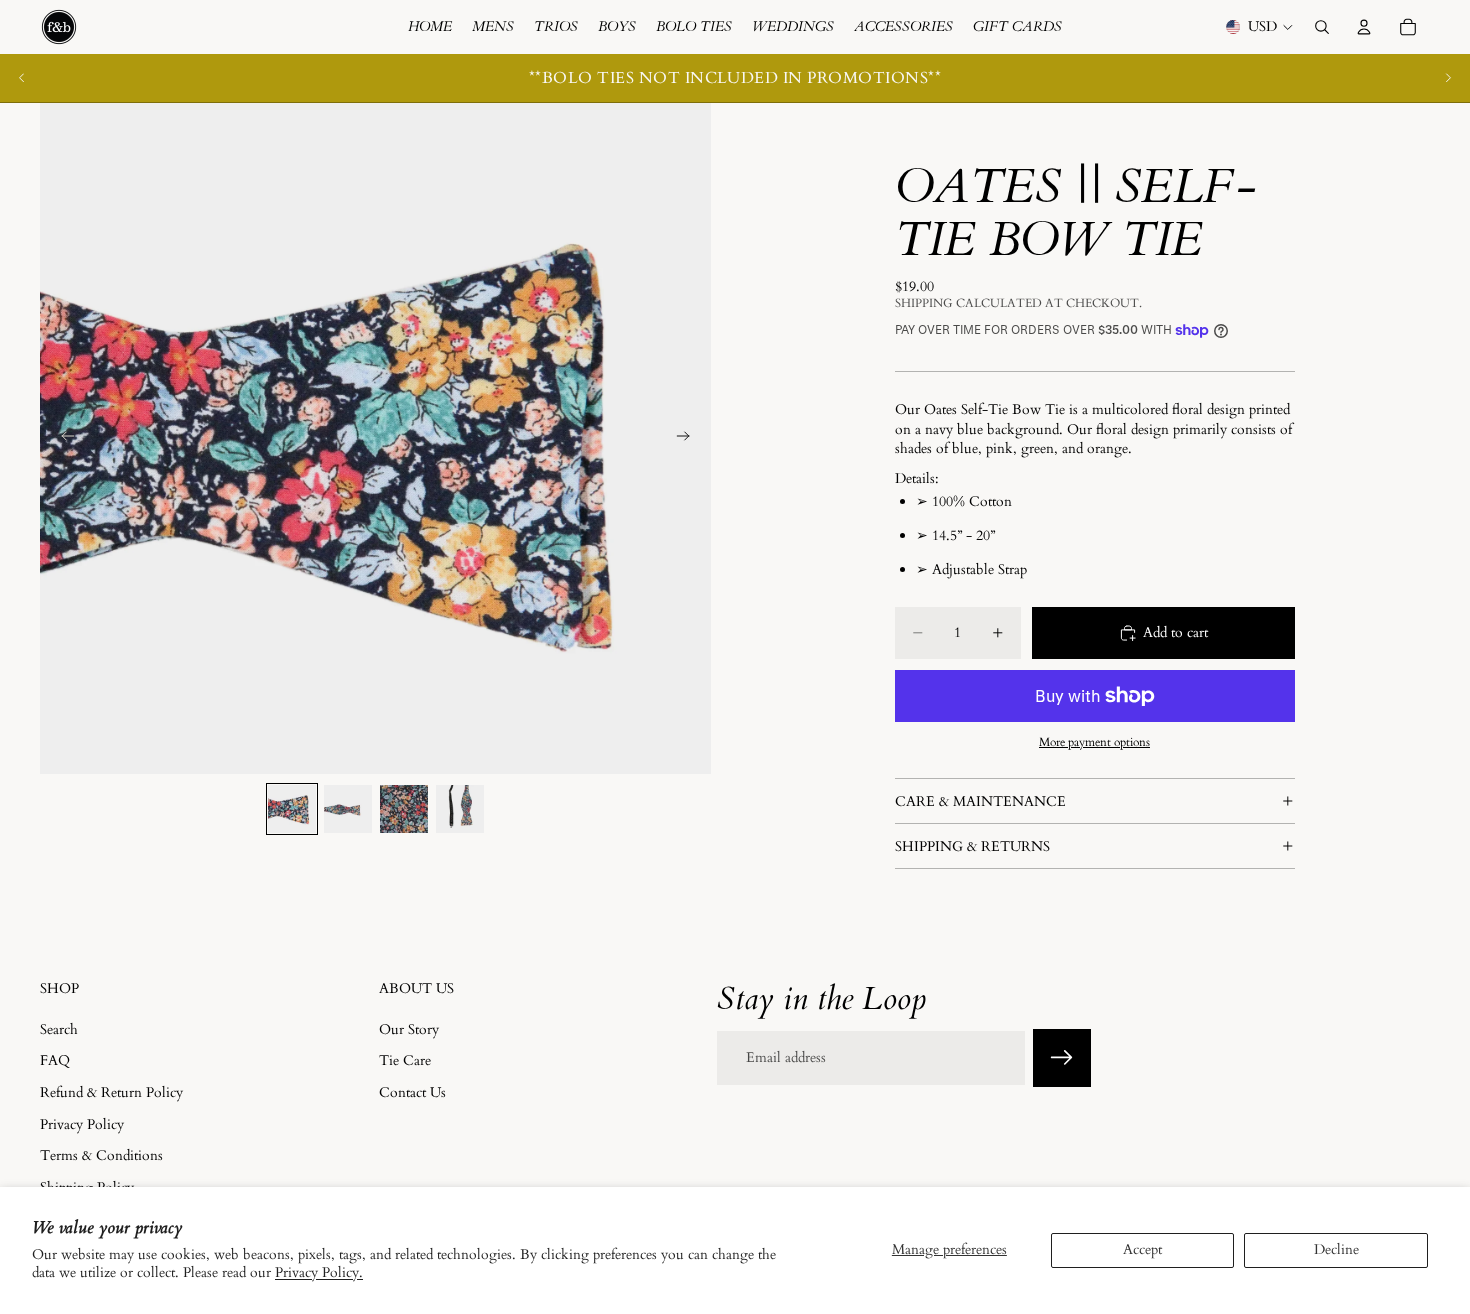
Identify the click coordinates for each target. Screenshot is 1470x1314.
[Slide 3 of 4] (404, 809)
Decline (1336, 1249)
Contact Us (412, 1092)
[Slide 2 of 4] (348, 809)
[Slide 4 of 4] (460, 809)
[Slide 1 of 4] (292, 809)
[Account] (1364, 27)
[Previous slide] (22, 78)
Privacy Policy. (319, 1272)
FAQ (55, 1060)
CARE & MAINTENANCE (980, 801)
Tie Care (405, 1060)
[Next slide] (1448, 78)
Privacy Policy (82, 1123)
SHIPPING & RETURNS (972, 846)
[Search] (1322, 27)
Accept (1142, 1249)
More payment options (1094, 742)
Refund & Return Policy (111, 1092)
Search (59, 1028)
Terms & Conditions (101, 1155)
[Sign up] (1062, 1058)
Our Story (409, 1028)
